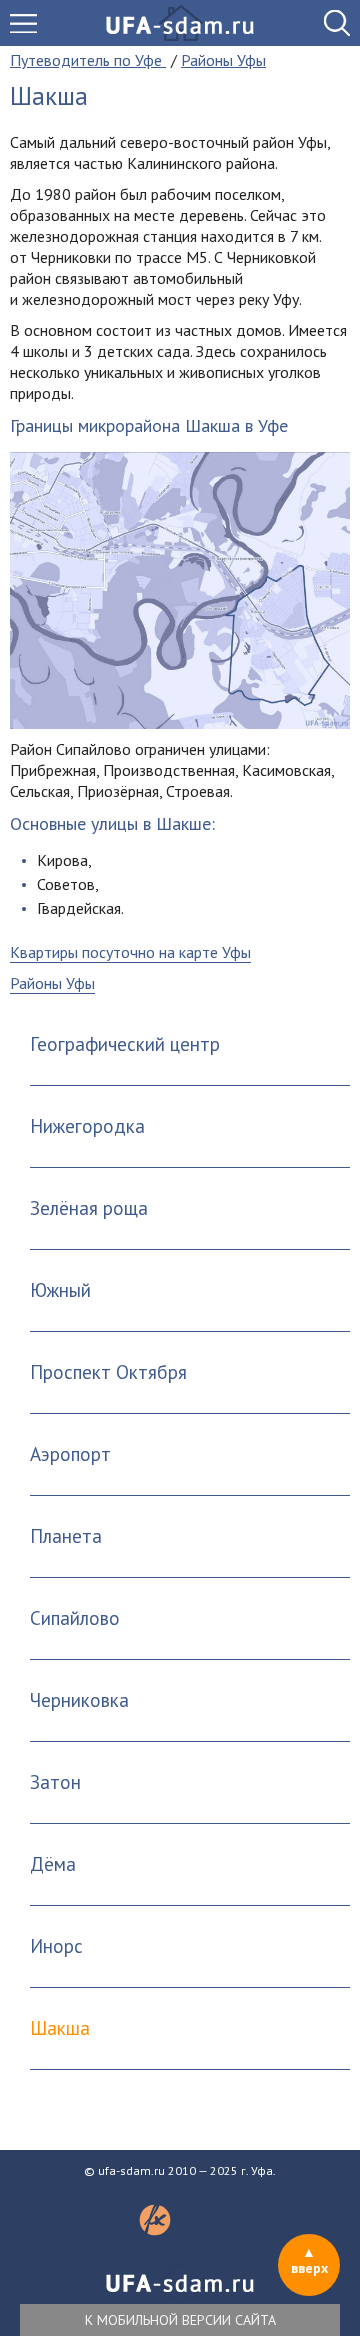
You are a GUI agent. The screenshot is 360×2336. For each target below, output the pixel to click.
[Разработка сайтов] (155, 2230)
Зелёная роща (89, 1208)
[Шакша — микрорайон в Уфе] (180, 590)
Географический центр (125, 1044)
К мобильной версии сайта (180, 2320)
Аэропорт (70, 1454)
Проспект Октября (108, 1372)
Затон (55, 1782)
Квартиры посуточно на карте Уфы (130, 952)
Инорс (56, 1946)
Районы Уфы (52, 983)
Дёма (53, 1864)
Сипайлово (75, 1618)
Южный (60, 1290)
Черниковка (79, 1700)
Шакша (60, 2028)
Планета (66, 1536)
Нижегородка (87, 1126)
